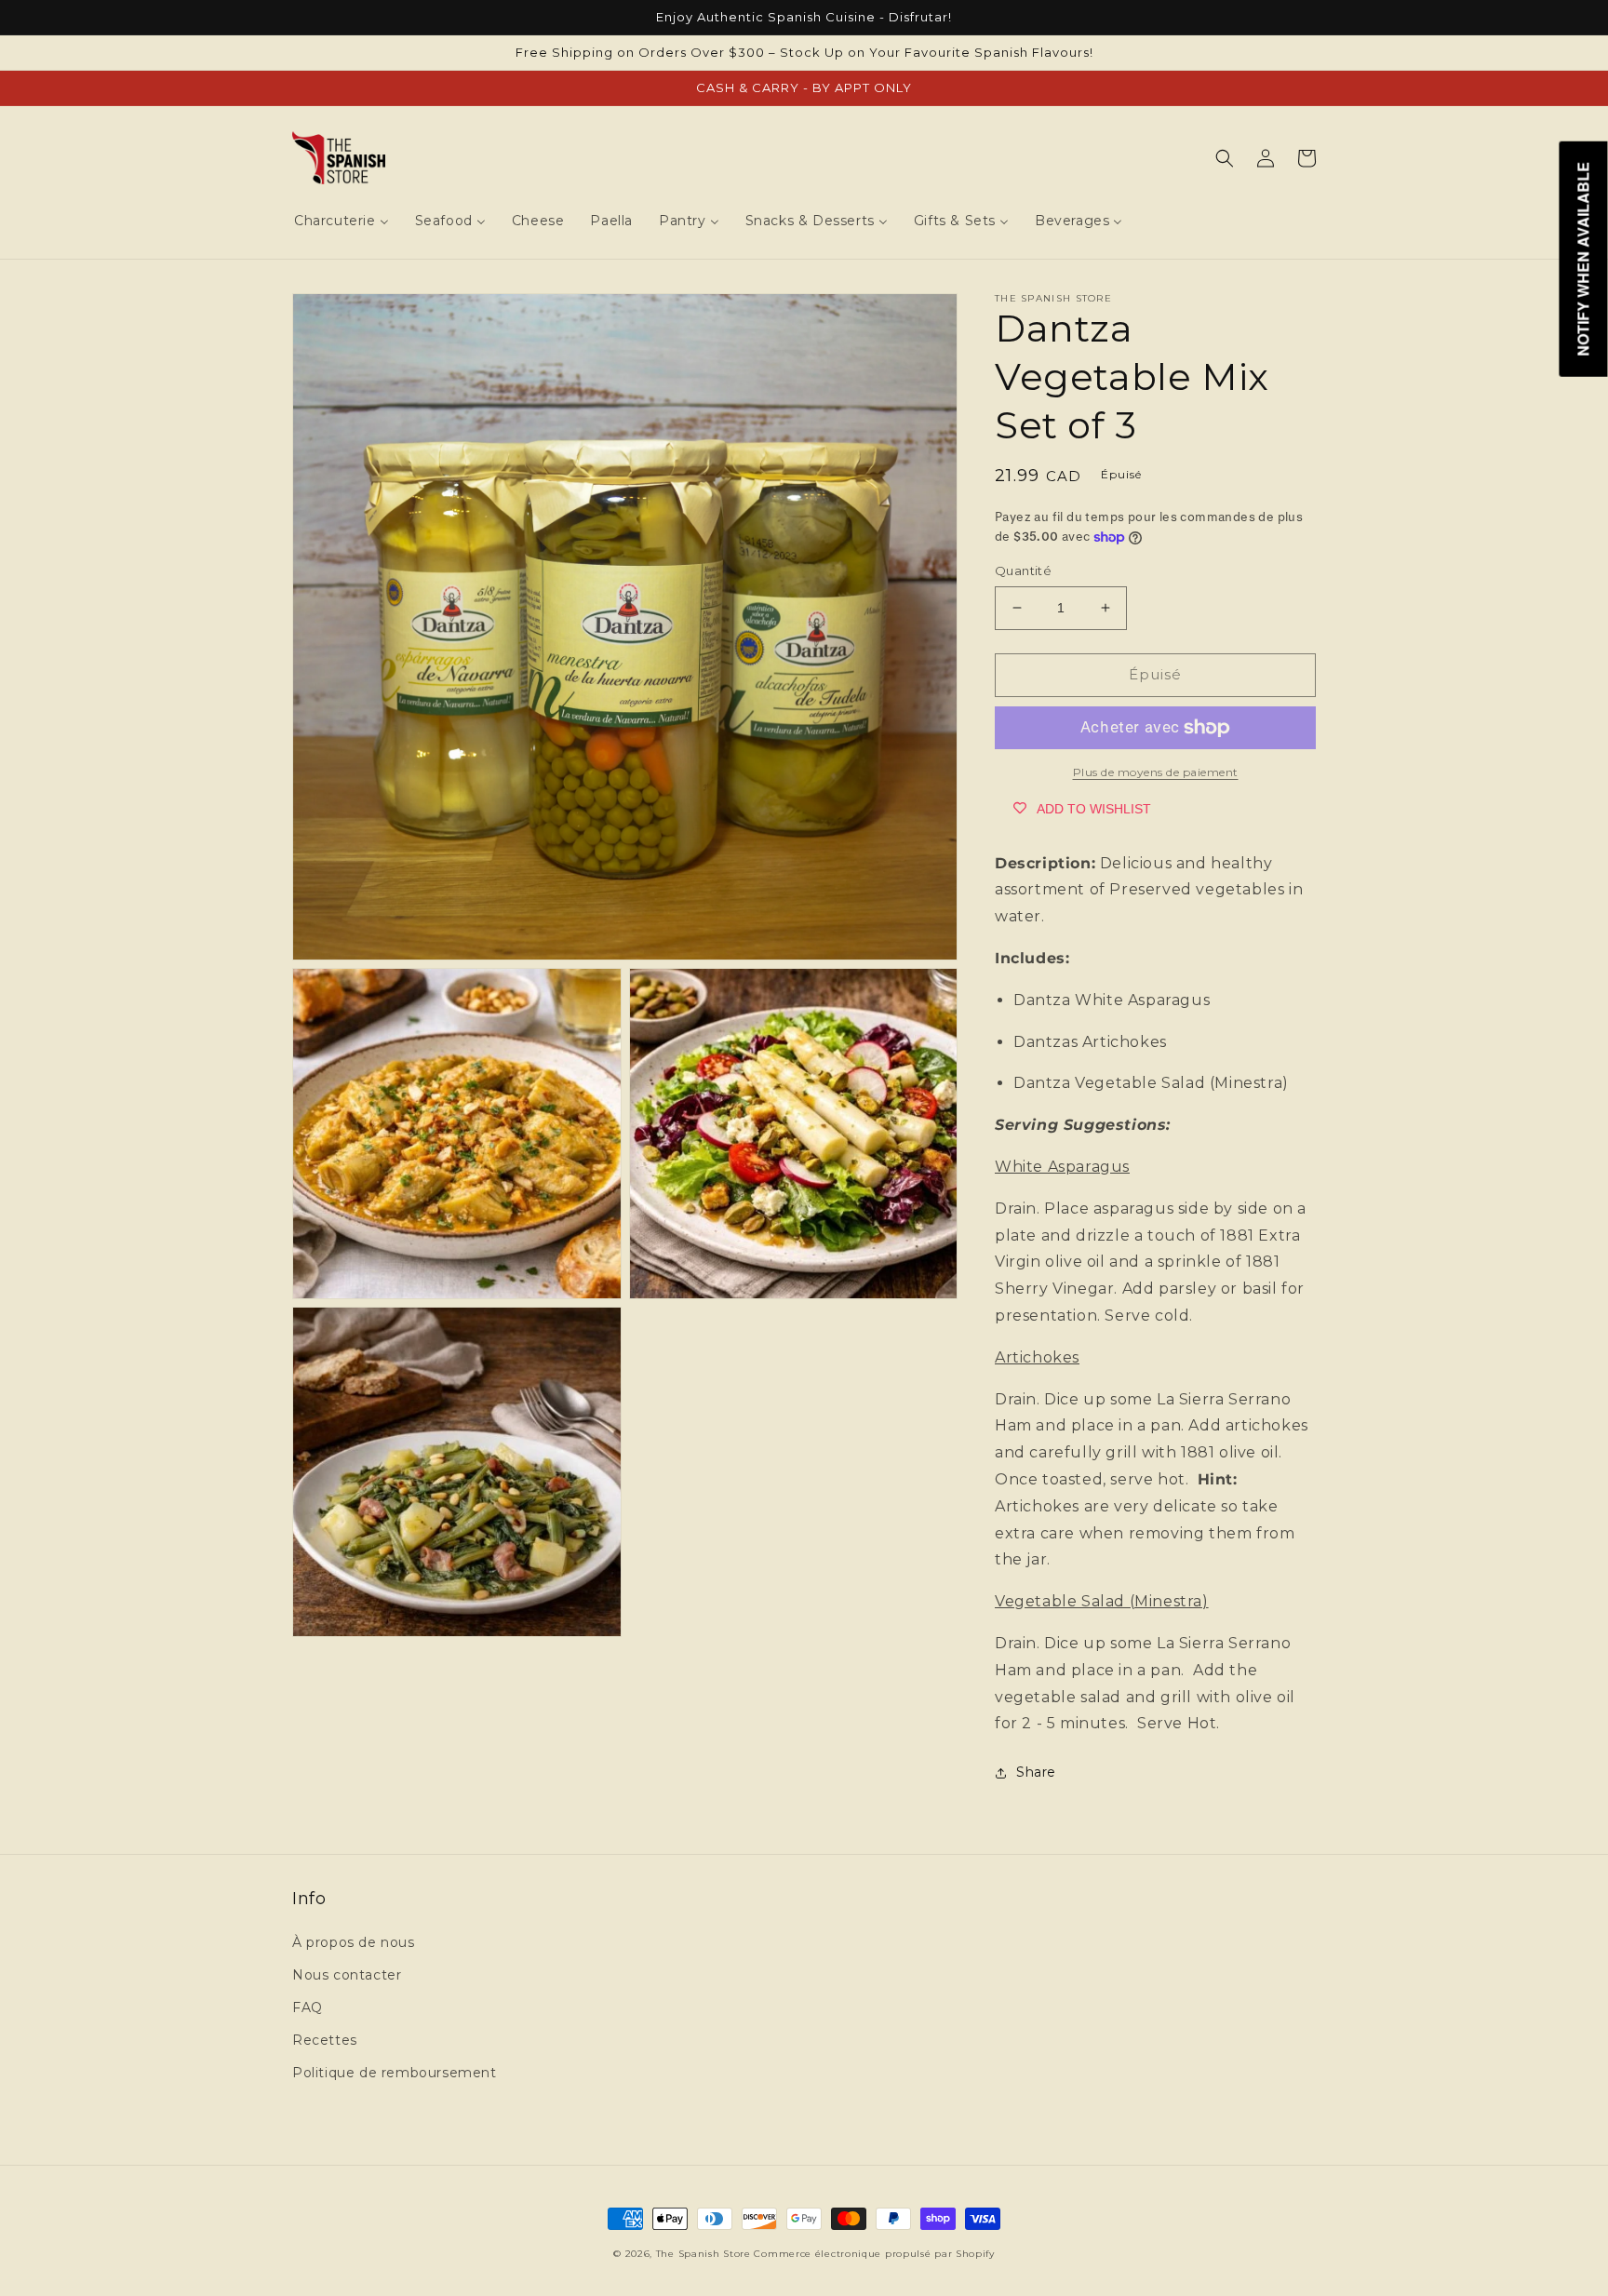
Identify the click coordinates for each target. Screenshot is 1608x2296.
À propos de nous (354, 1942)
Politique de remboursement (395, 2073)
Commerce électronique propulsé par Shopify (874, 2254)
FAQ (308, 2007)
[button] (1225, 158)
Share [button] (1036, 1772)
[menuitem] (342, 221)
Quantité (1023, 571)
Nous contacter (347, 1975)
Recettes (325, 2040)
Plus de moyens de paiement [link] (1156, 772)
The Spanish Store (703, 2254)
